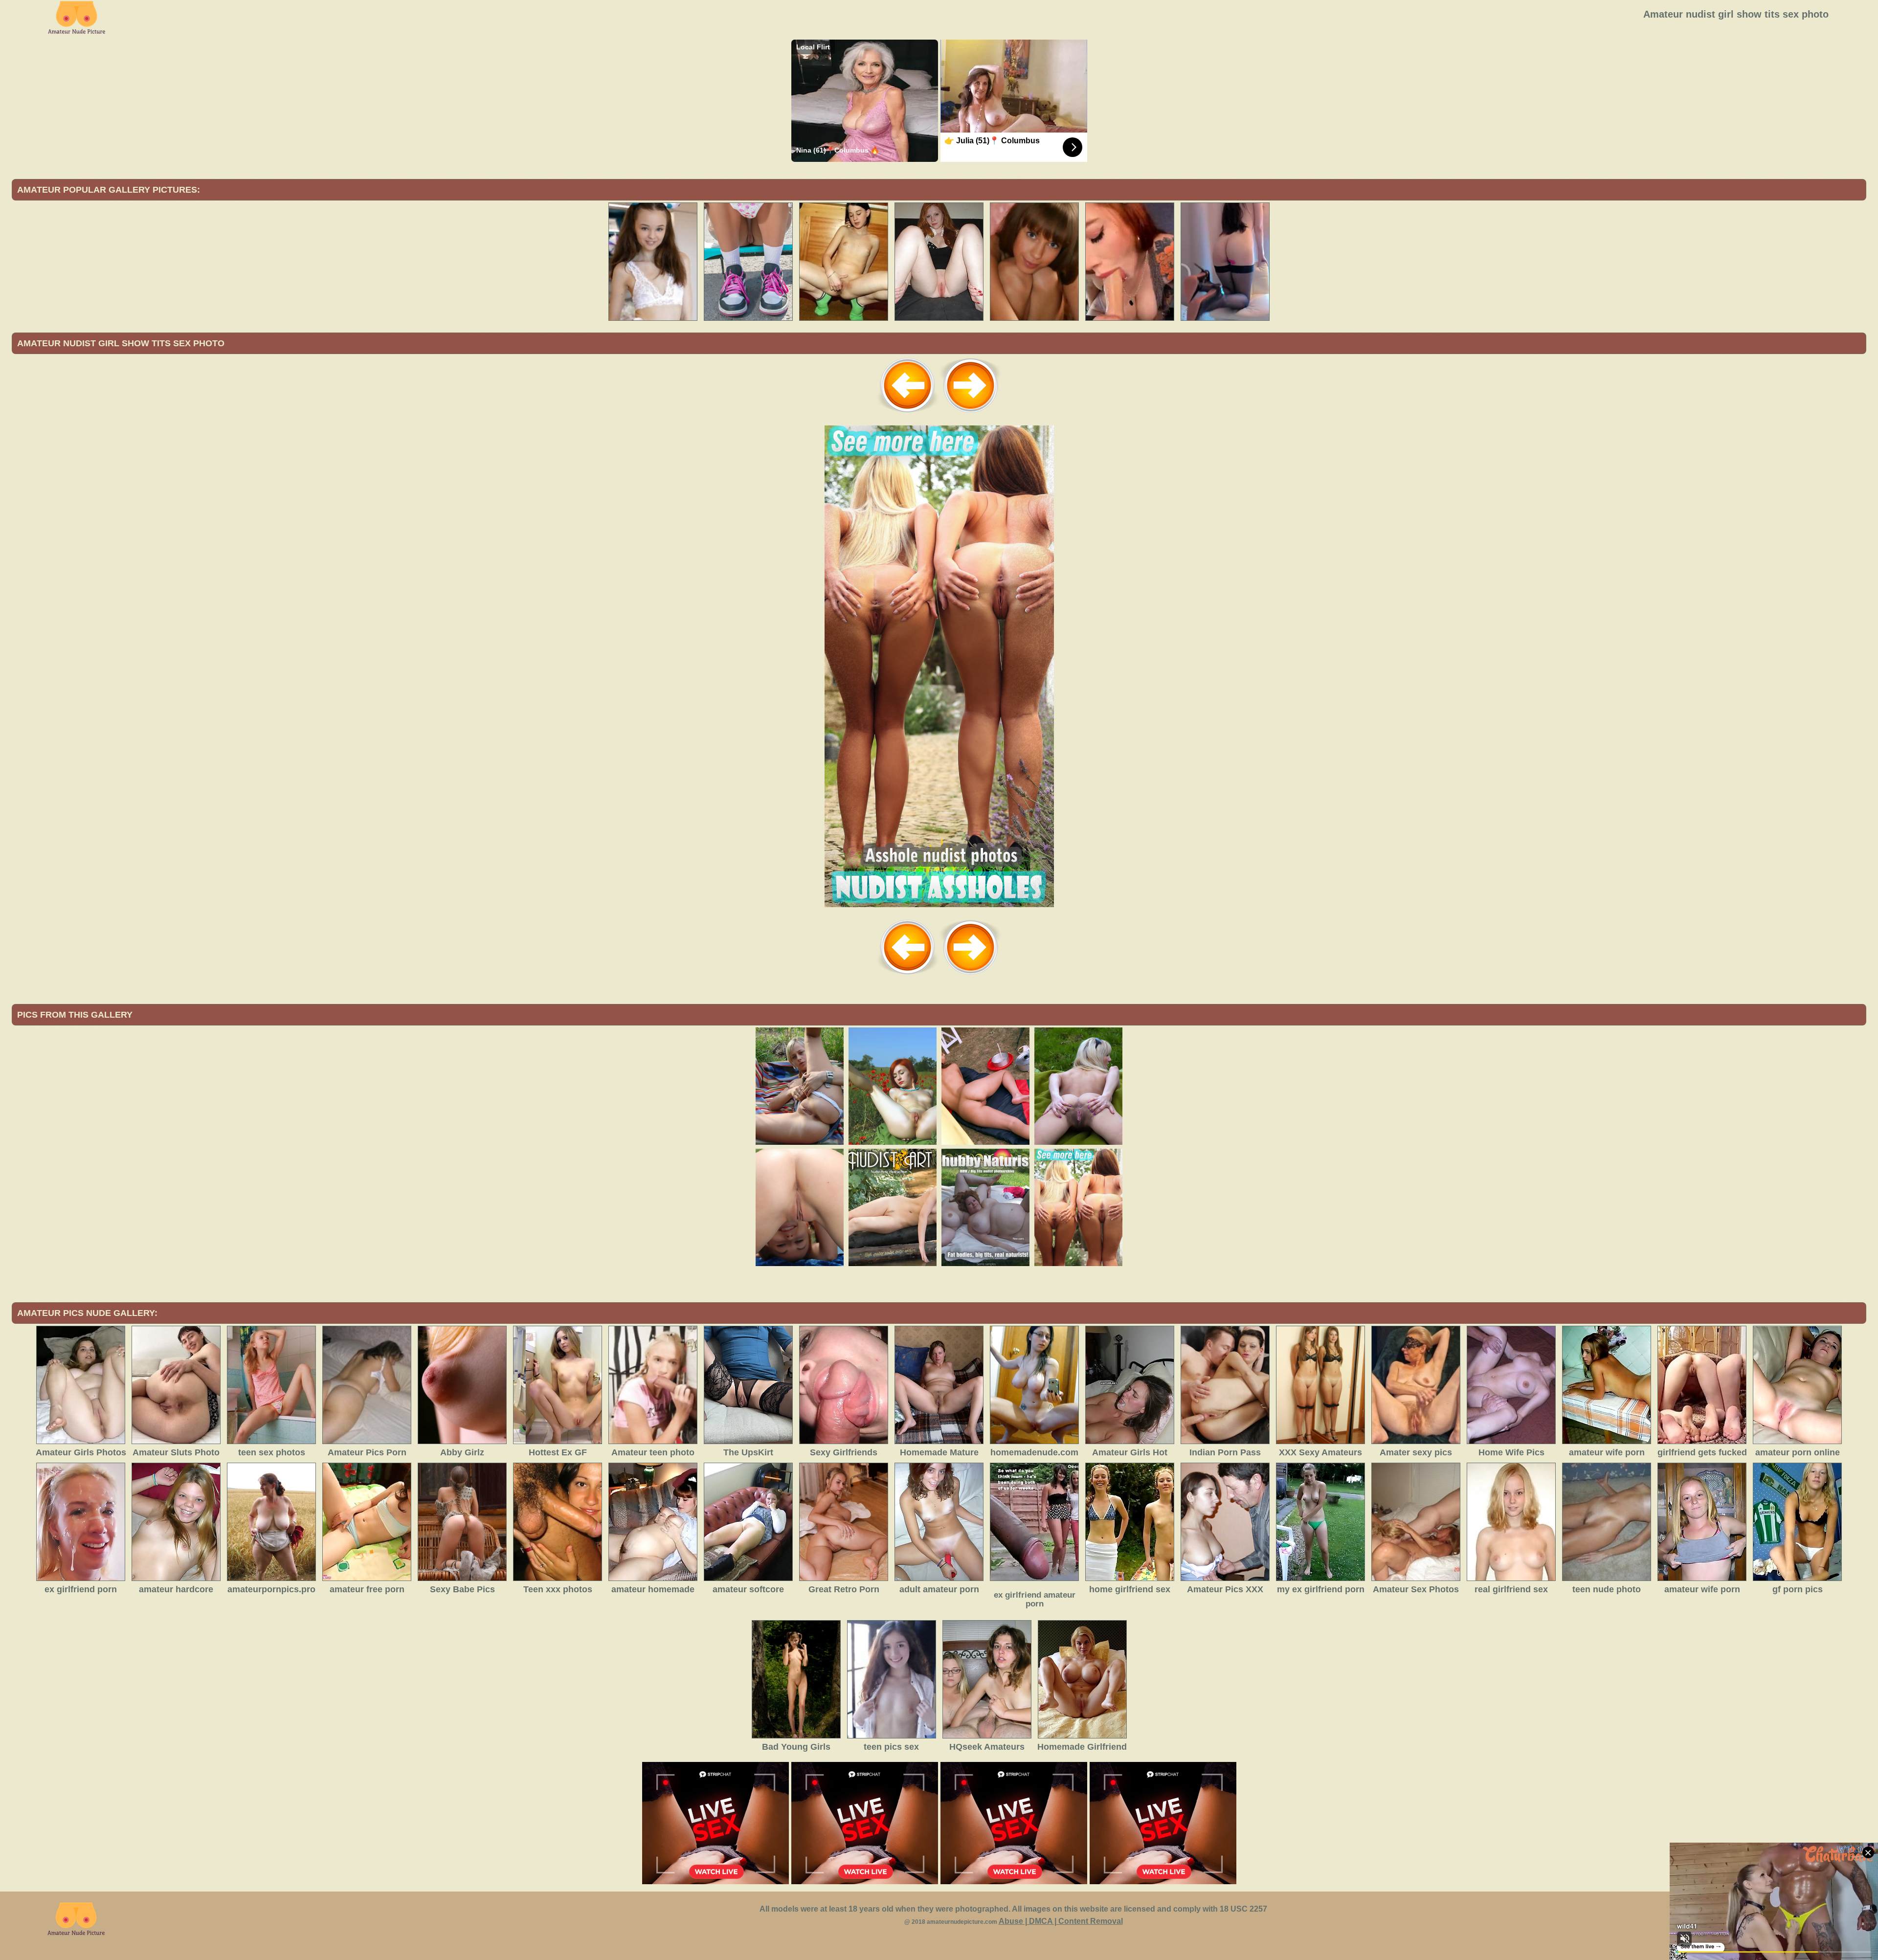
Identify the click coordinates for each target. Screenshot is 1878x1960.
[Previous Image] (908, 414)
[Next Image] (970, 414)
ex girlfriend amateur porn (1035, 1599)
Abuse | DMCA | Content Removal (1061, 1921)
